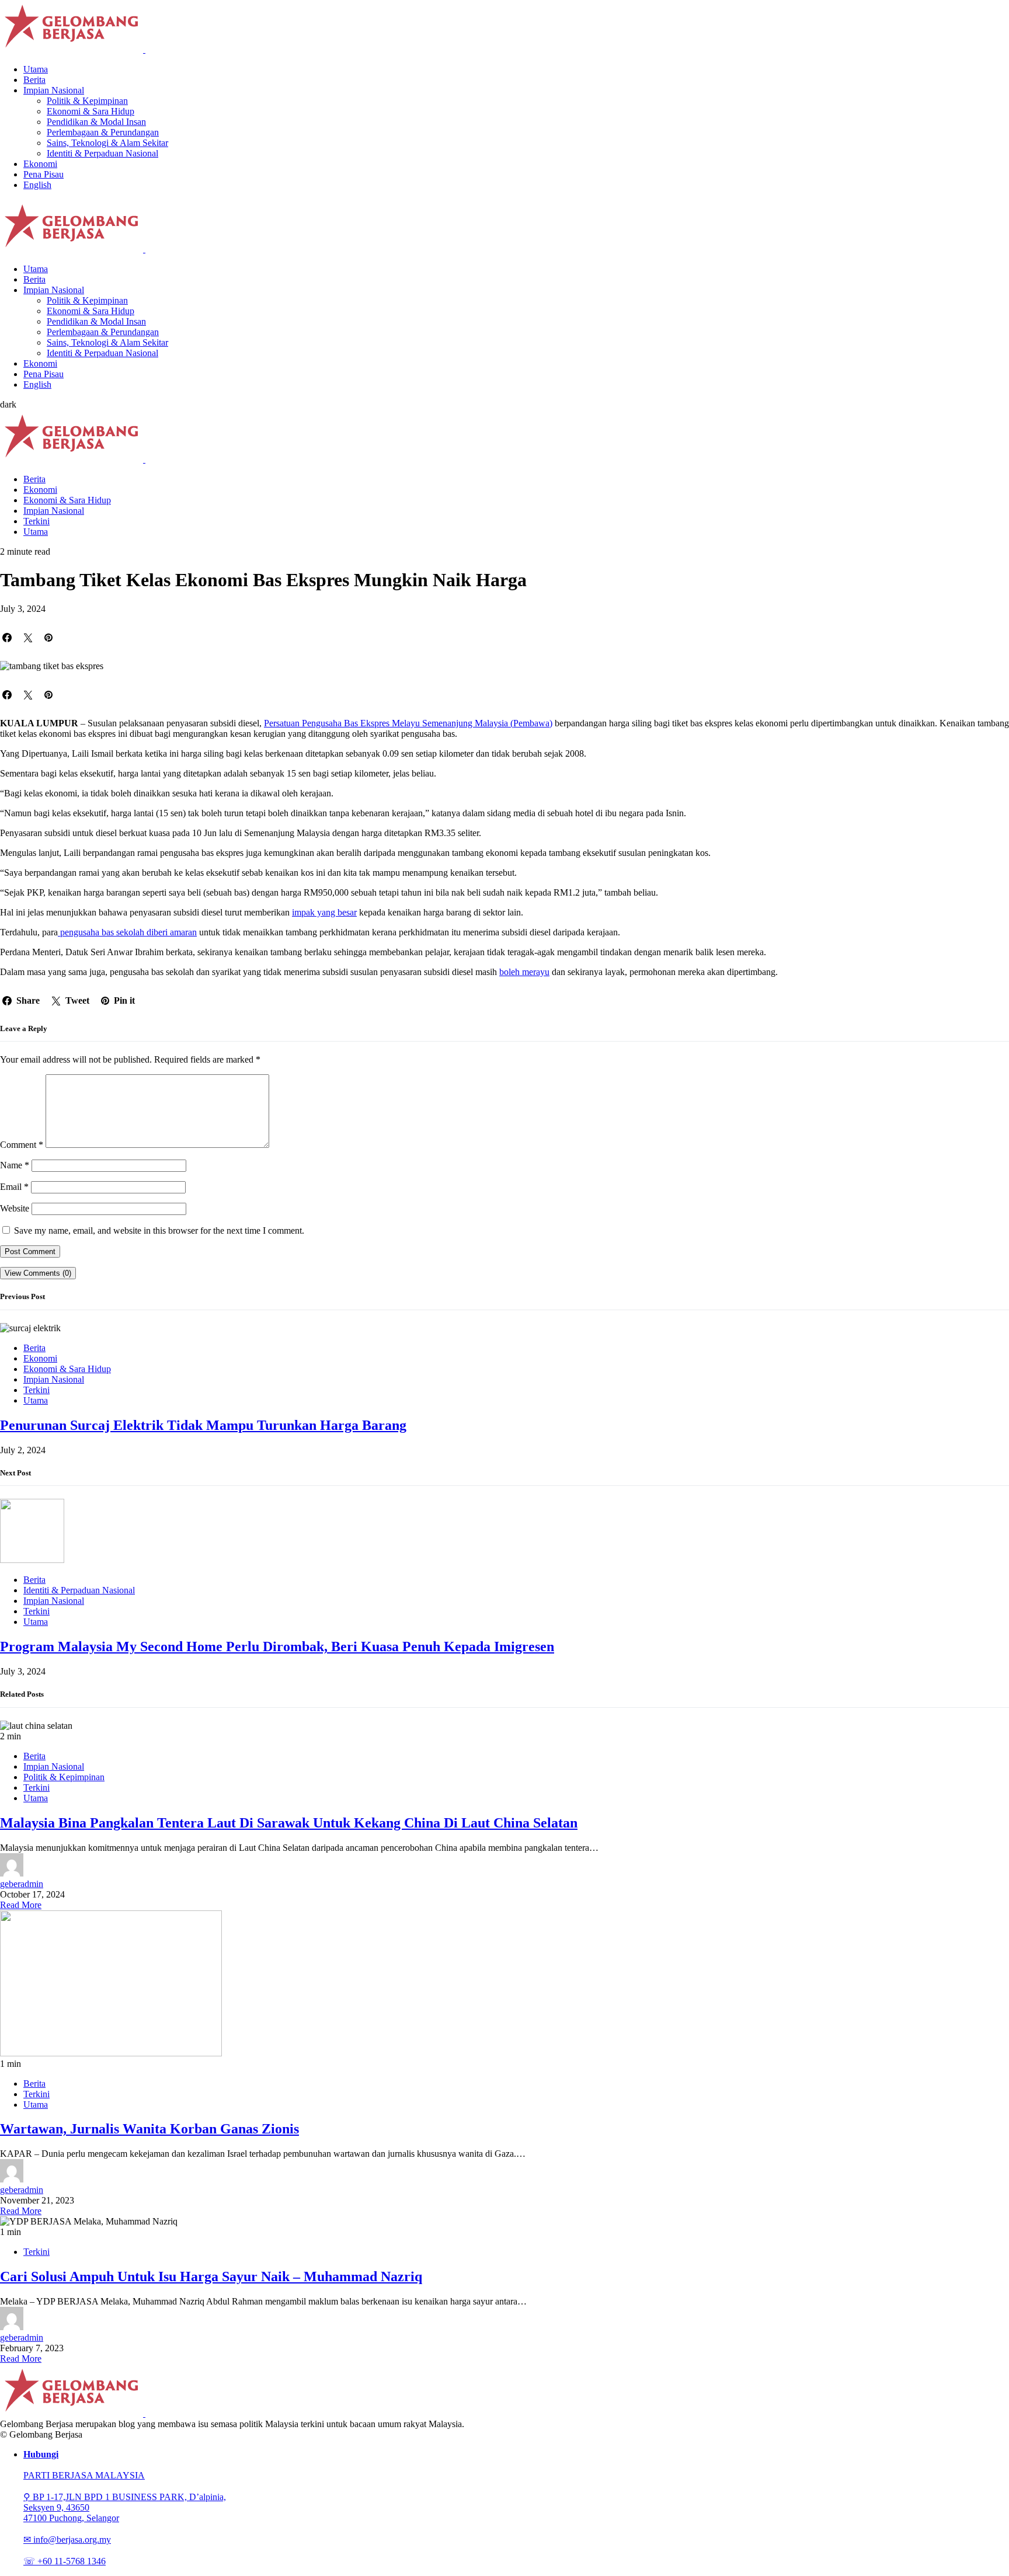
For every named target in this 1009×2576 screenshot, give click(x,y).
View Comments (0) (38, 1273)
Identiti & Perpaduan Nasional (102, 153)
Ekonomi (40, 164)
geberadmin (22, 1884)
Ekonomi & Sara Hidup (91, 111)
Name (15, 1165)
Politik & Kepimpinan (87, 101)
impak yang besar (324, 912)
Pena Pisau (44, 174)
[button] (8, 404)
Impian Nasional (54, 90)
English (37, 185)
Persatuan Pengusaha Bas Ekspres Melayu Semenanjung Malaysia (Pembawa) (408, 723)
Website (15, 1208)
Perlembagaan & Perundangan (103, 132)
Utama (36, 69)
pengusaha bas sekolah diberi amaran (127, 932)
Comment (22, 1145)
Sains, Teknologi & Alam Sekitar (107, 143)
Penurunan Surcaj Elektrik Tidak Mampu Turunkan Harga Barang (203, 1425)
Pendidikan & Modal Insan (96, 122)
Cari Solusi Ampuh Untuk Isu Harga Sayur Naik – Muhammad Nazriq (211, 2276)
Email (14, 1187)
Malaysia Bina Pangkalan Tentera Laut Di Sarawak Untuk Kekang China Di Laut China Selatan (289, 1823)
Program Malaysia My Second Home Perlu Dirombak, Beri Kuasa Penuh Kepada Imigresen (277, 1646)
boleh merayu (524, 972)
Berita (34, 80)
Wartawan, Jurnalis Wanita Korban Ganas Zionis (149, 2129)
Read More (21, 1905)
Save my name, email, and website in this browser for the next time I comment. (159, 1230)
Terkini (36, 521)
